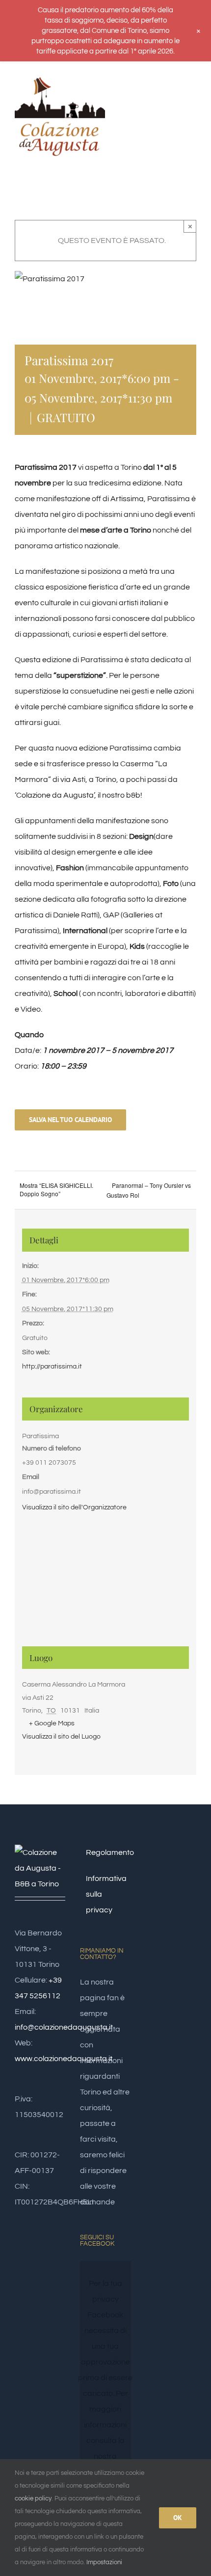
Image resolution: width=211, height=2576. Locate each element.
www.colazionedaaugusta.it (64, 2059)
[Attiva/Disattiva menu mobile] (192, 93)
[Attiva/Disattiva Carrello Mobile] (175, 93)
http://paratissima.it (52, 1367)
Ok (178, 2518)
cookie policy (33, 2498)
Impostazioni (105, 2562)
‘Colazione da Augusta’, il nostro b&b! (79, 795)
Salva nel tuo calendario (70, 1120)
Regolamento (106, 1852)
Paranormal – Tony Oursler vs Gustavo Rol (149, 1190)
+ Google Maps (52, 1723)
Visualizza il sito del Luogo (61, 1737)
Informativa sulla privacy (106, 1894)
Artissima (127, 499)
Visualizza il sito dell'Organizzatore (74, 1507)
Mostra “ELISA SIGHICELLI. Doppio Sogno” (56, 1189)
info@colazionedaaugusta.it (64, 2027)
